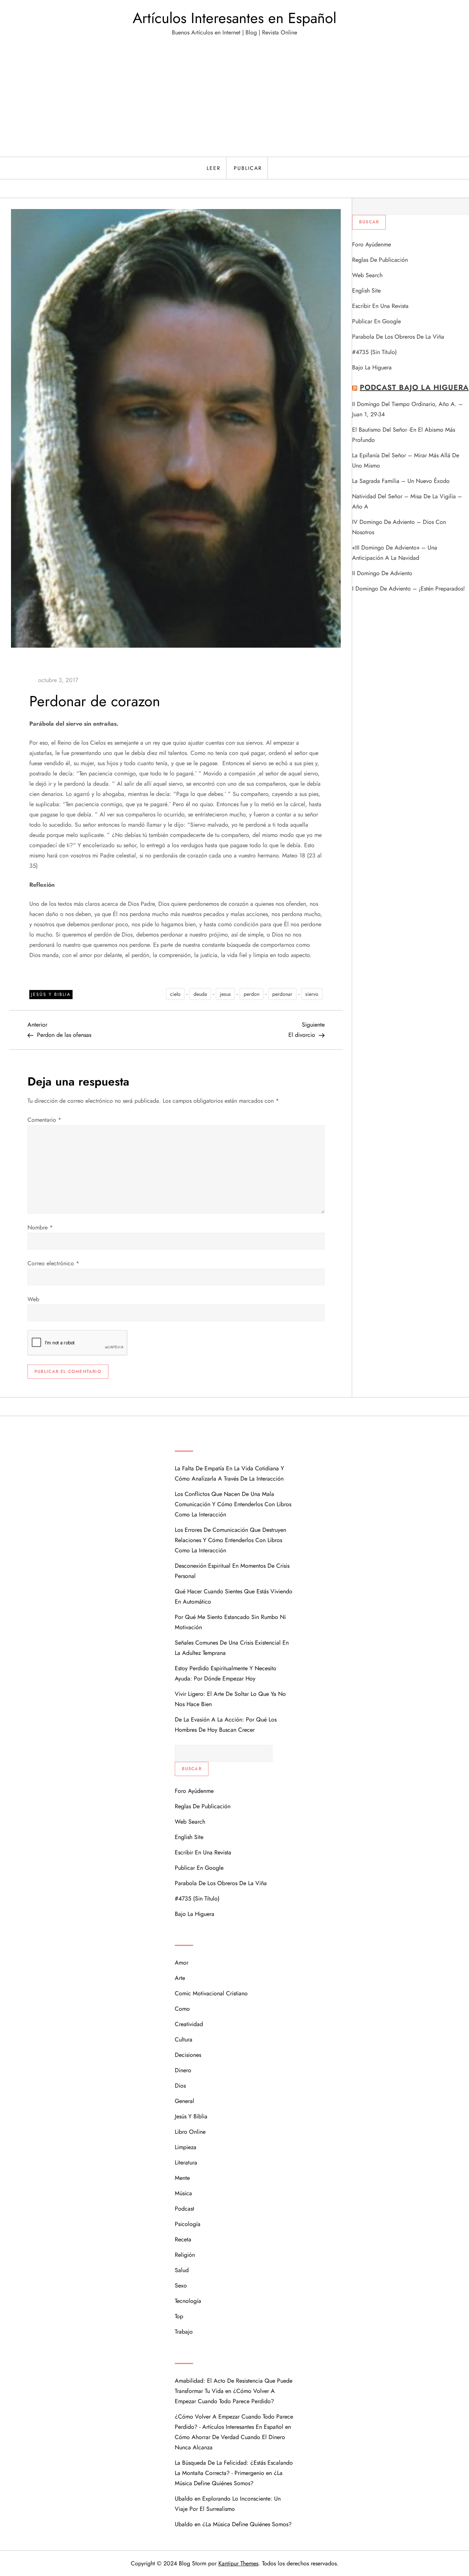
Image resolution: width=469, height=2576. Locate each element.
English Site (366, 291)
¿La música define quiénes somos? (247, 2524)
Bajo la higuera (372, 367)
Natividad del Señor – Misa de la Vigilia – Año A (407, 501)
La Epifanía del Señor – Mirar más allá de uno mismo (406, 460)
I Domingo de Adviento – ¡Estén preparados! (409, 589)
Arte (180, 1978)
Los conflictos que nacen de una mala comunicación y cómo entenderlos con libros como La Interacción (233, 1504)
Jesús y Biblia (51, 994)
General (184, 2101)
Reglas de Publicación (380, 260)
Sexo (181, 2285)
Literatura (186, 2162)
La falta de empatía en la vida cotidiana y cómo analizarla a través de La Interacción (229, 1473)
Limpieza (186, 2147)
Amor (182, 1963)
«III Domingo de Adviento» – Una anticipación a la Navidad (395, 553)
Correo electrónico (53, 1263)
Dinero (183, 2070)
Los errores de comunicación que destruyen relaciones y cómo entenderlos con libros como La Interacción (230, 1540)
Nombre (40, 1227)
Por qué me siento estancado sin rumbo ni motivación (230, 1622)
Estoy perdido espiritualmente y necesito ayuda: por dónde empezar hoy (226, 1673)
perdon (252, 994)
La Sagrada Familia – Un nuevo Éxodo (401, 481)
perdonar (282, 994)
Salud (182, 2270)
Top (179, 2316)
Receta (183, 2239)
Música (183, 2193)
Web (33, 1299)
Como (182, 2009)
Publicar (248, 168)
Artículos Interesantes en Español (234, 18)
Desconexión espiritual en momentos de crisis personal (232, 1571)
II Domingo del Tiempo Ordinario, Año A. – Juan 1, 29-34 (407, 409)
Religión (185, 2255)
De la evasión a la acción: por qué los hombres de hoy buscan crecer (226, 1725)
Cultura (184, 2039)
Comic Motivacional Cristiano (211, 1993)
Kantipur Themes (238, 2563)
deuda (200, 994)
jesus (225, 994)
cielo (175, 994)
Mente (182, 2178)
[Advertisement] (234, 102)
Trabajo (184, 2332)
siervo (312, 994)
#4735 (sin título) (374, 352)
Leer (214, 168)
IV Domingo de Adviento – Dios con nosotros (399, 527)
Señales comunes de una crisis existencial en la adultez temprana (232, 1648)
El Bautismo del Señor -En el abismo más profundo (404, 435)
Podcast (184, 2209)
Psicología (188, 2224)
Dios (180, 2086)
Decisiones (188, 2055)
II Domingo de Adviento (382, 573)
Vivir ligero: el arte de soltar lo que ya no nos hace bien (230, 1699)
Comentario (44, 1120)
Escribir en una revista (380, 306)
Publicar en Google (376, 321)
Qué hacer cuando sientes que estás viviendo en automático (234, 1596)
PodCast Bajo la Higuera (414, 388)
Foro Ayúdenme (372, 244)
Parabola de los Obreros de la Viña (398, 337)
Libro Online (190, 2132)
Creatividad (189, 2024)
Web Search (367, 275)
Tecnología (188, 2301)
